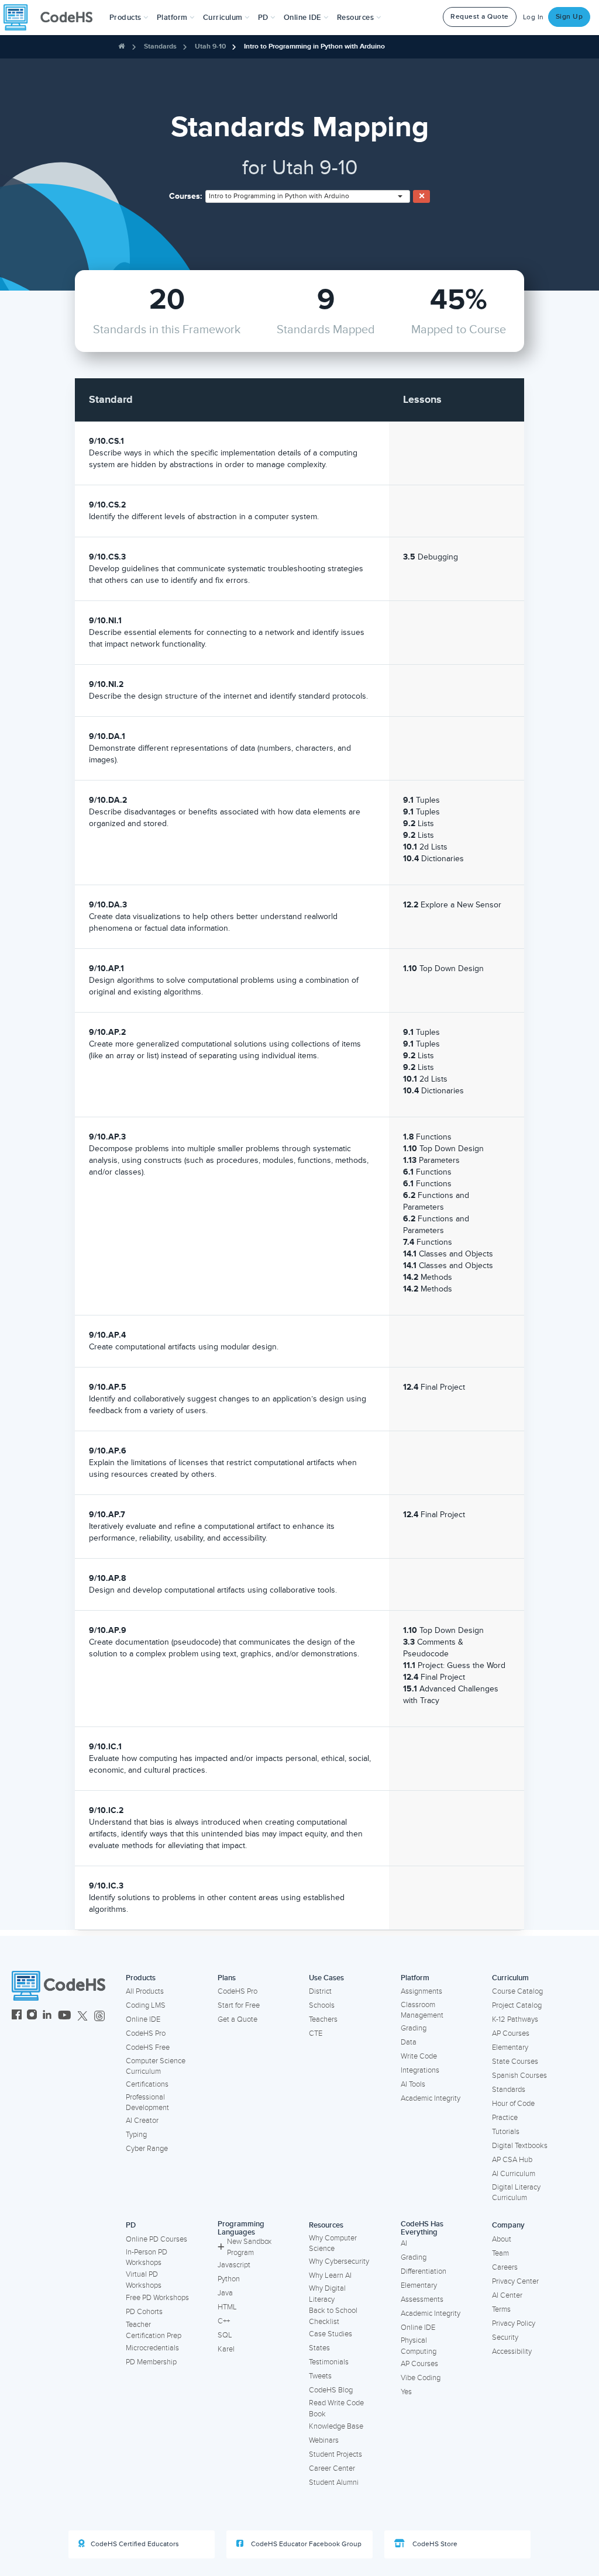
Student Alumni (334, 2482)
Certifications (147, 2084)
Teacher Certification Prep (154, 2330)
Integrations (420, 2070)
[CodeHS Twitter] (82, 2016)
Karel (226, 2349)
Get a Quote (237, 2019)
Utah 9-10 (210, 46)
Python (229, 2279)
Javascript (234, 2265)
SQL (225, 2335)
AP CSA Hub (512, 2160)
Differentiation (424, 2271)
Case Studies (331, 2334)
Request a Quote (480, 17)
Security (505, 2337)
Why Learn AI (330, 2275)
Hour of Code (513, 2104)
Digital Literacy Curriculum (516, 2193)
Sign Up (569, 17)
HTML (227, 2307)
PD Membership (151, 2362)
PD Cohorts (144, 2312)
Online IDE (143, 2019)
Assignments (421, 1991)
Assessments (422, 2299)
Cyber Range (147, 2149)
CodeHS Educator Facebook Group (305, 2544)
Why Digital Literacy (327, 2294)
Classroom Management (422, 2010)
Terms (501, 2309)
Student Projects (335, 2454)
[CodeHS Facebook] (17, 2016)
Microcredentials (152, 2348)
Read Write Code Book (336, 2408)
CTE (316, 2033)
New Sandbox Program (249, 2247)
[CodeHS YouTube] (65, 2016)
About (502, 2239)
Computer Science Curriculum (156, 2066)
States (319, 2348)
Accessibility (512, 2351)
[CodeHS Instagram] (32, 2016)
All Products (145, 1991)
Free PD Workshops (157, 2298)
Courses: (186, 196)
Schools (322, 2005)
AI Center (507, 2295)
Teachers (323, 2019)
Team (500, 2253)
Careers (505, 2267)
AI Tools (413, 2084)
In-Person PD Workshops (147, 2258)
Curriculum (510, 1978)
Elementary (510, 2047)
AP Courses (511, 2033)
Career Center (332, 2468)
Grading (414, 2028)
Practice (505, 2118)
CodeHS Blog (331, 2390)
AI (404, 2243)
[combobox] (308, 196)
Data (409, 2042)
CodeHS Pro (146, 2033)
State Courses (515, 2062)
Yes (406, 2392)
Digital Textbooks (520, 2146)
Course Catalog (517, 1991)
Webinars (324, 2440)
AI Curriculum (514, 2174)
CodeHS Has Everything (422, 2228)
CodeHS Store (434, 2544)
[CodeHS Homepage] (53, 18)
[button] (129, 18)
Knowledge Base (336, 2426)
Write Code (419, 2056)
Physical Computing (419, 2346)
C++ (224, 2321)
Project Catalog (517, 2005)
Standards (160, 46)
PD (131, 2225)
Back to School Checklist (333, 2316)
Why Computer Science (333, 2244)
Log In (533, 17)
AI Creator (142, 2121)
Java (225, 2293)
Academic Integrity (431, 2098)
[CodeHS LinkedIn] (47, 2016)
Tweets (320, 2376)
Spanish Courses (519, 2076)
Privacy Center (515, 2281)
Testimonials (329, 2362)
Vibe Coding (421, 2378)
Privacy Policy (514, 2323)
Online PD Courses (156, 2239)
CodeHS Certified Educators (135, 2544)
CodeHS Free (148, 2047)
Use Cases (326, 1978)
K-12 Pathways (515, 2019)
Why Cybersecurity (339, 2261)
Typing (136, 2135)
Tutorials (506, 2132)
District (320, 1991)
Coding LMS (146, 2005)
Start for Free (239, 2005)
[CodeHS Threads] (99, 2016)
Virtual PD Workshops (144, 2280)
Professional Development (147, 2103)
